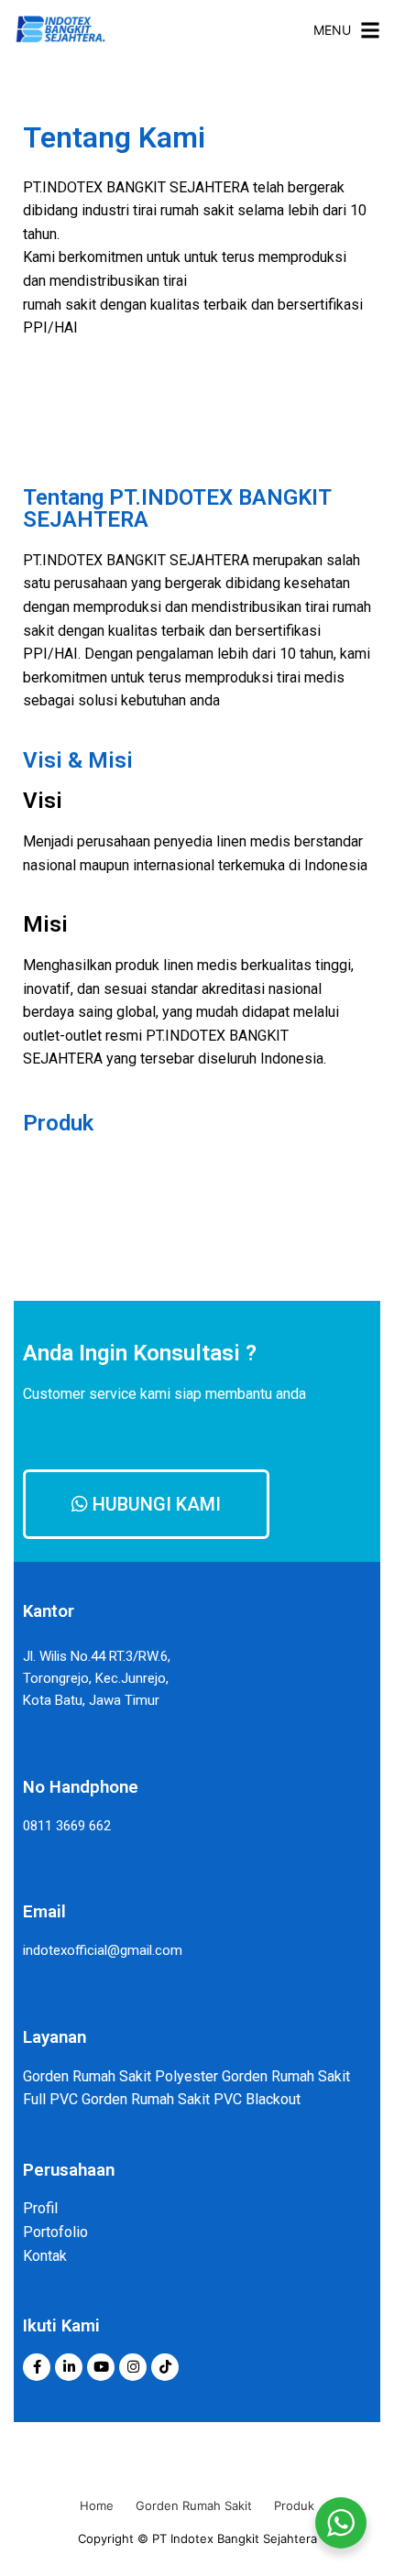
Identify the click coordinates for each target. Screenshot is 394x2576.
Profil (40, 2208)
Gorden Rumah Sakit (194, 2505)
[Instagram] (133, 2367)
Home (97, 2505)
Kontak (45, 2256)
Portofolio (55, 2232)
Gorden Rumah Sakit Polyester (120, 2076)
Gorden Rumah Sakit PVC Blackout (191, 2099)
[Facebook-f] (37, 2367)
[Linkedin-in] (69, 2367)
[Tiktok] (165, 2367)
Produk (294, 2505)
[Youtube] (101, 2367)
